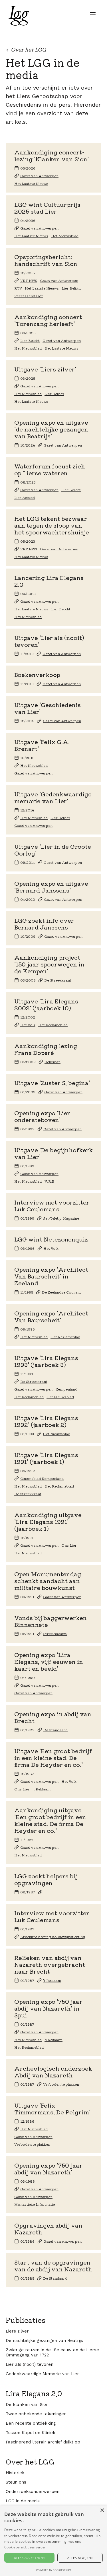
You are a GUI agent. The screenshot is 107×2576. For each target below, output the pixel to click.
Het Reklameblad (65, 1337)
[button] (93, 14)
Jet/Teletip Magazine (61, 1218)
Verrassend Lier (29, 296)
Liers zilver (17, 2331)
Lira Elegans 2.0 (34, 2393)
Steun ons (16, 2482)
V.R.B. (50, 1181)
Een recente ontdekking (31, 2423)
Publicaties (26, 2320)
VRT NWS (29, 280)
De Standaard (55, 1730)
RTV (18, 288)
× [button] (102, 2510)
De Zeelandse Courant (61, 1292)
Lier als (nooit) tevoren (30, 2364)
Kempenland (66, 1389)
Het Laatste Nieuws (31, 183)
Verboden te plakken (61, 2084)
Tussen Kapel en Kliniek (31, 2433)
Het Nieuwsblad (65, 236)
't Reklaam (42, 1789)
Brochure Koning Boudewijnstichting (53, 1937)
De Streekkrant (58, 980)
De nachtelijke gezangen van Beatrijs (44, 2340)
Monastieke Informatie (35, 2204)
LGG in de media (23, 2501)
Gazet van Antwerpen (39, 176)
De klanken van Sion (27, 2404)
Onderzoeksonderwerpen (33, 2492)
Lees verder (37, 2547)
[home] (17, 16)
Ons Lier (69, 1545)
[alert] (53, 2541)
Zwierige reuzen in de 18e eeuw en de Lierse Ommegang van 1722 (52, 2352)
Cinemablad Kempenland (42, 1478)
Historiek (15, 2473)
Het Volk (28, 1025)
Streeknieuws (55, 1634)
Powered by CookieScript (54, 2570)
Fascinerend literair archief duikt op (43, 2442)
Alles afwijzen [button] (80, 2558)
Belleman (53, 1062)
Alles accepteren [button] (29, 2558)
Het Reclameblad (53, 1025)
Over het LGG (30, 2462)
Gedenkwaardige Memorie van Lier (42, 2374)
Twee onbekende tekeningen (36, 2414)
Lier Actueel (25, 497)
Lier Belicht (71, 288)
